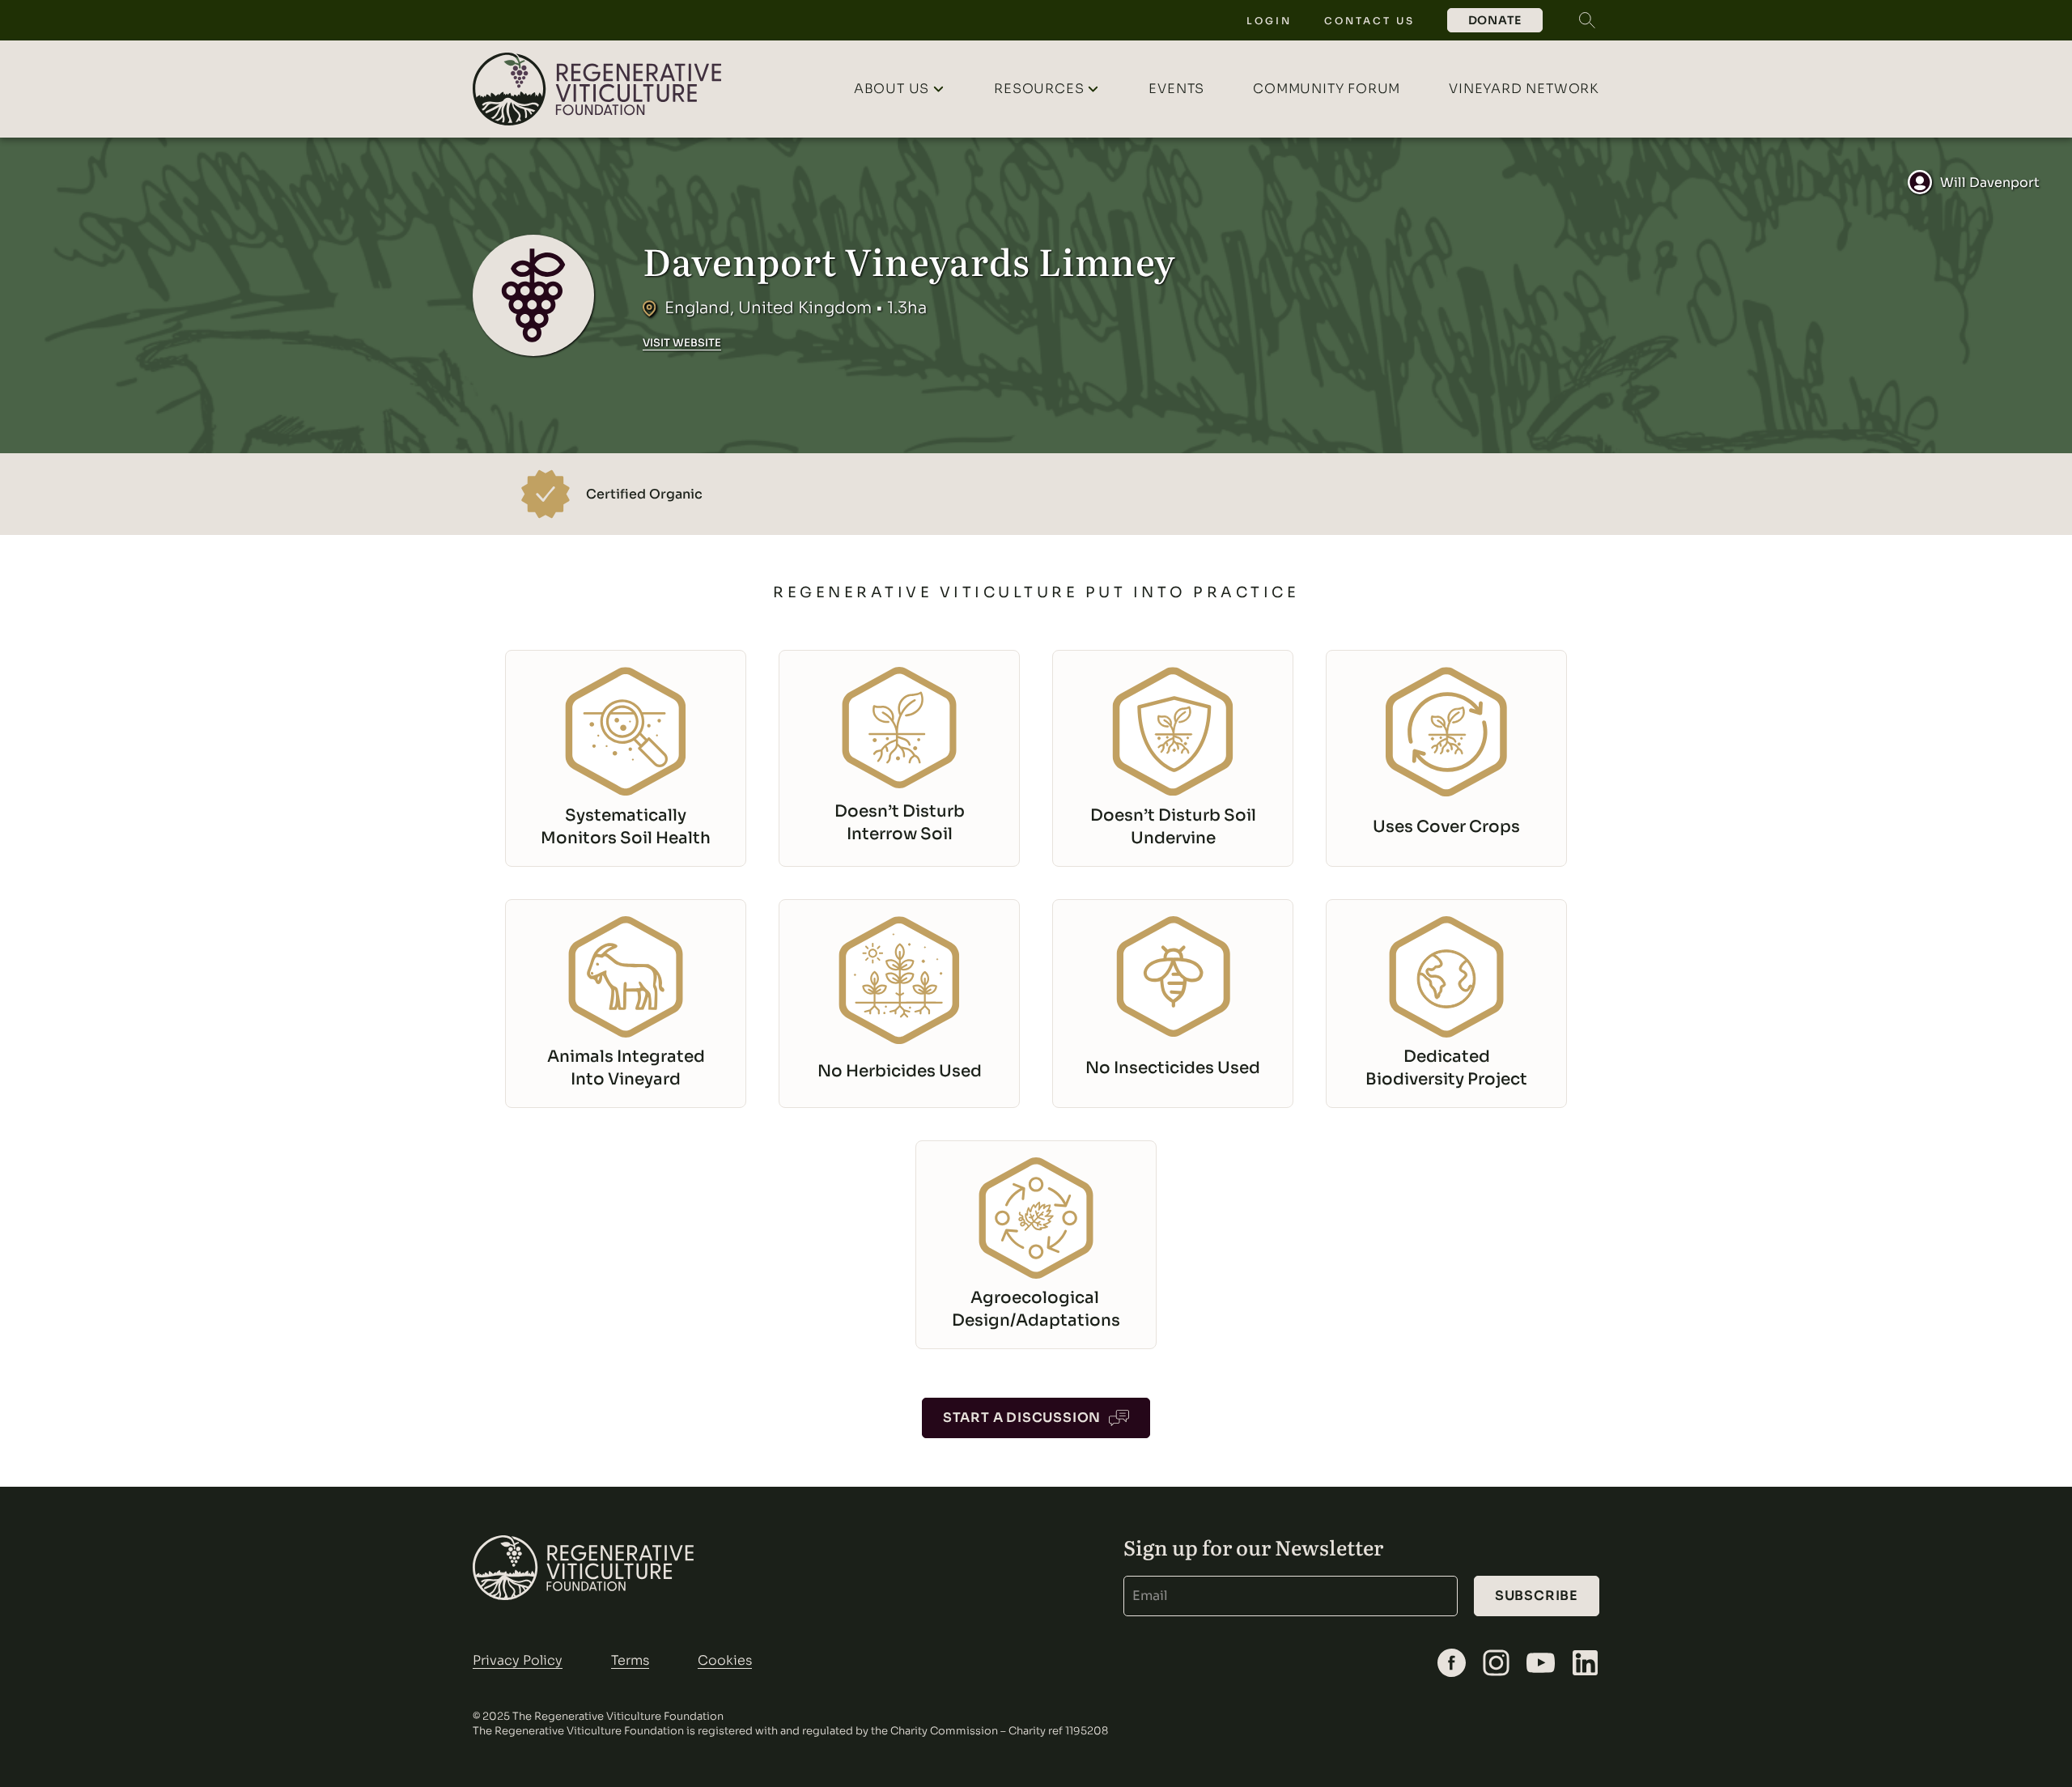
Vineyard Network (1524, 89)
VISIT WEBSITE (682, 343)
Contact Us (1369, 21)
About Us (892, 89)
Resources (1039, 89)
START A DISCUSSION (1022, 1418)
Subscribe (1537, 1596)
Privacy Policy (518, 1660)
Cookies (725, 1660)
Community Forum (1327, 89)
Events (1176, 89)
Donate (1495, 20)
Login (1269, 21)
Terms (630, 1660)
